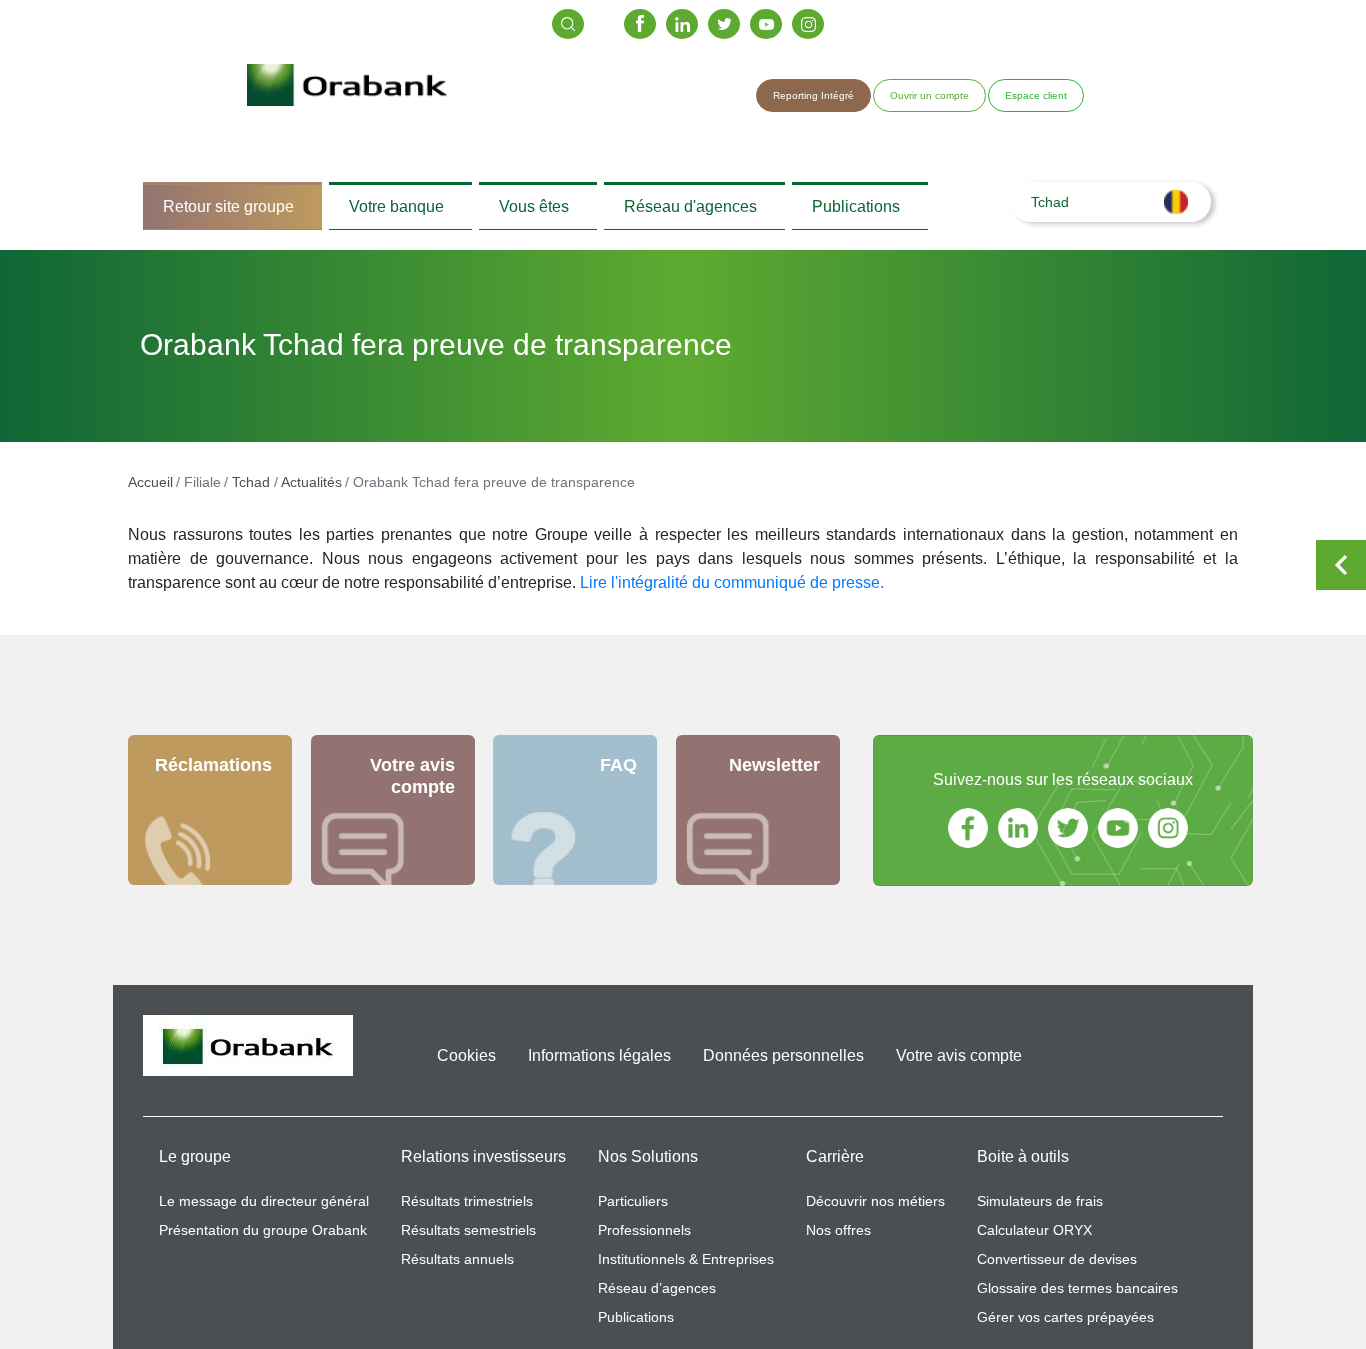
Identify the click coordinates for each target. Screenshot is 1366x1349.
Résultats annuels (457, 1269)
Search (568, 24)
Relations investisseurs (483, 1166)
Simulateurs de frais (1040, 1211)
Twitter (724, 24)
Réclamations (213, 775)
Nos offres (838, 1240)
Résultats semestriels (468, 1240)
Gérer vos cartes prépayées (1065, 1327)
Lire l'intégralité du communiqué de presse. (732, 592)
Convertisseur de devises (1057, 1269)
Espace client (1036, 95)
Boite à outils (1023, 1166)
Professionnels (644, 1240)
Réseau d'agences (690, 210)
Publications (856, 210)
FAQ (618, 775)
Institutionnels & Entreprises (686, 1269)
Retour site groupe (228, 210)
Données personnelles (783, 1065)
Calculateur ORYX (1034, 1240)
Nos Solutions (648, 1166)
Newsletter (774, 775)
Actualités (311, 492)
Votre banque (396, 210)
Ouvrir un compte (929, 95)
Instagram (808, 24)
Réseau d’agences (657, 1298)
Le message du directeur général (264, 1211)
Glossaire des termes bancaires (1077, 1298)
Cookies (466, 1065)
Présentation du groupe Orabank (263, 1240)
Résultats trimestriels (467, 1211)
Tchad (251, 492)
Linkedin (682, 24)
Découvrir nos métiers (875, 1211)
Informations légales (599, 1065)
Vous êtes (534, 210)
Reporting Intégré (813, 95)
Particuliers (633, 1211)
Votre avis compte (412, 786)
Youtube (766, 24)
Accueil (150, 492)
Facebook (640, 24)
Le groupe (195, 1166)
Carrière (835, 1166)
